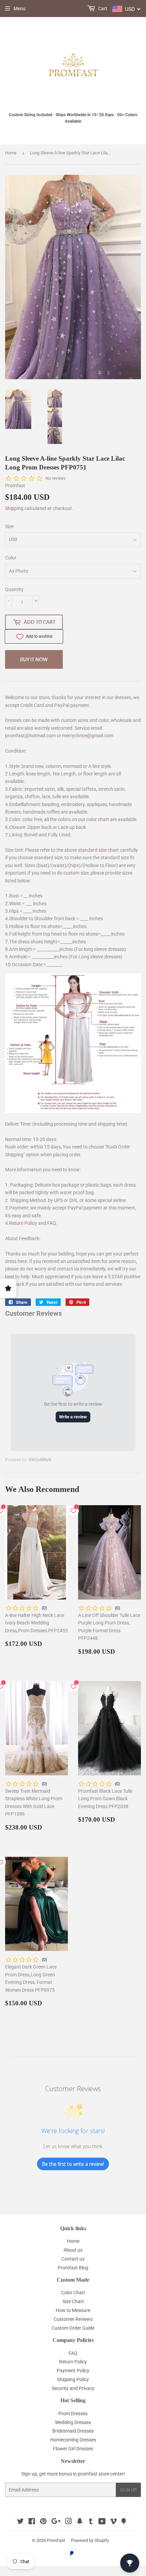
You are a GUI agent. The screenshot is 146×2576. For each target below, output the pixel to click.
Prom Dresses (73, 2413)
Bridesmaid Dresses (73, 2431)
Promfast (56, 2540)
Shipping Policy (73, 2379)
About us (73, 2250)
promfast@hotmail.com (30, 736)
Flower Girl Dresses (73, 2449)
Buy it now (34, 659)
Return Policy (23, 1223)
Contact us (73, 2259)
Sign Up (128, 2490)
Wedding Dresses (73, 2422)
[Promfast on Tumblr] (91, 2522)
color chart (98, 819)
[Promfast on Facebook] (32, 2522)
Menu (20, 9)
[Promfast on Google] (56, 2522)
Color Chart (73, 2293)
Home (11, 153)
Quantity (14, 589)
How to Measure (73, 2310)
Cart (102, 9)
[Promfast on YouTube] (102, 2522)
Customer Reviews (73, 2319)
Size (9, 526)
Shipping (14, 508)
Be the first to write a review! (73, 2164)
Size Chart (73, 2301)
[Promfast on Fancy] (124, 2522)
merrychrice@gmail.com (88, 736)
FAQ (52, 1223)
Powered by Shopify (90, 2540)
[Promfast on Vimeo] (113, 2522)
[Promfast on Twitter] (20, 2522)
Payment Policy (73, 2371)
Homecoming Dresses (73, 2440)
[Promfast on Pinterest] (43, 2522)
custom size (76, 873)
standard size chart (98, 850)
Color (11, 558)
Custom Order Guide (73, 2328)
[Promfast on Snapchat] (80, 2522)
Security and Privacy (73, 2388)
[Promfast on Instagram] (69, 2522)
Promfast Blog (73, 2268)
